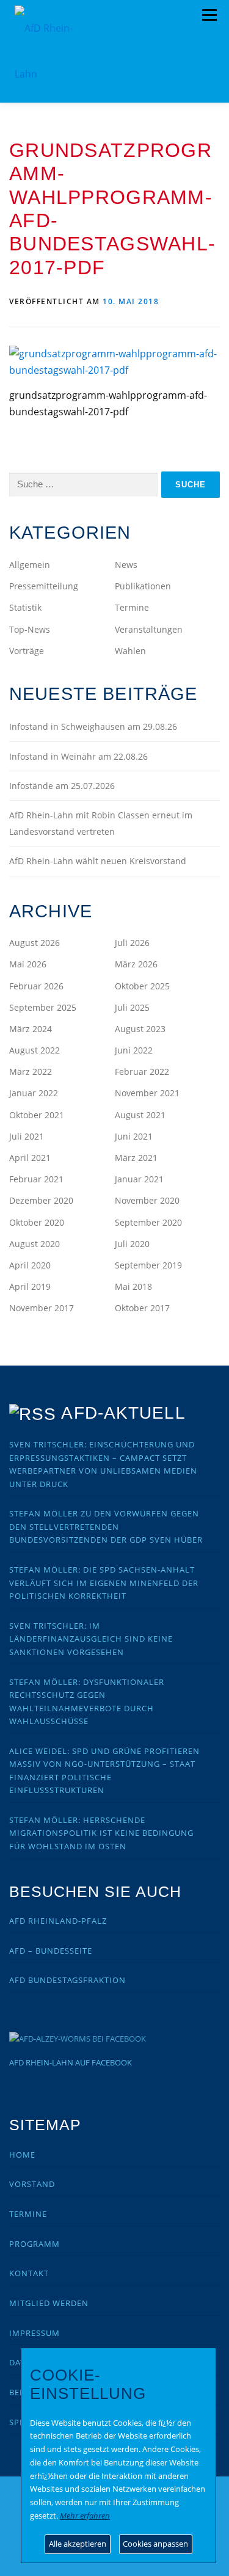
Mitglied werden (49, 2303)
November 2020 (147, 1200)
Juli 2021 (27, 1136)
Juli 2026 (132, 943)
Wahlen (130, 651)
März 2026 (136, 964)
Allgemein (30, 565)
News (126, 565)
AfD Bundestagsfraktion (67, 1980)
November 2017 (42, 1308)
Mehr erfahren (85, 2516)
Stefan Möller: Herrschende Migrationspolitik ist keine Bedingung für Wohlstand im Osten (101, 1833)
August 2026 (35, 943)
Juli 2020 (132, 1244)
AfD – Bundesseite (51, 1951)
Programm (35, 2244)
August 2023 (140, 1029)
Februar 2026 (36, 986)
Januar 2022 (34, 1093)
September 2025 (43, 1007)
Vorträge (27, 651)
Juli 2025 (132, 1007)
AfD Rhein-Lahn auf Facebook (71, 2062)
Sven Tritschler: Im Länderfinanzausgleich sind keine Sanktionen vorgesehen (91, 1639)
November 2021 (147, 1093)
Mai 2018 (133, 1286)
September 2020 (148, 1222)
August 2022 (35, 1050)
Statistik (25, 607)
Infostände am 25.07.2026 (62, 786)
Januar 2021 (139, 1179)
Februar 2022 (142, 1072)
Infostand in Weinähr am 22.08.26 (78, 756)
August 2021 (140, 1115)
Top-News (30, 629)
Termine (132, 607)
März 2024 (31, 1029)
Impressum (35, 2333)
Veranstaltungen (149, 629)
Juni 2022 (134, 1050)
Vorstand (32, 2184)
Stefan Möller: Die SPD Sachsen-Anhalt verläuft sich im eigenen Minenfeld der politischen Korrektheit (104, 1583)
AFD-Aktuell (123, 1413)
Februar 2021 (36, 1179)
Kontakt (29, 2273)
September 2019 (148, 1265)
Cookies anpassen (155, 2544)
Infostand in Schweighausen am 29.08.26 (93, 726)
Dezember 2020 (41, 1200)
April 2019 (30, 1286)
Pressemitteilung (44, 586)
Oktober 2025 (142, 986)
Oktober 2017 (142, 1308)
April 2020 (30, 1265)
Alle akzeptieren (78, 2544)
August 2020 (35, 1244)
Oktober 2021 (37, 1115)
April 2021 (30, 1158)
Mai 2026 (28, 964)
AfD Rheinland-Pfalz (58, 1921)
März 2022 (31, 1072)
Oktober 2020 (37, 1222)
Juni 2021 (134, 1136)
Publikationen (143, 586)
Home (22, 2155)
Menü (209, 15)
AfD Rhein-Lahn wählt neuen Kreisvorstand (98, 861)
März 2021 (136, 1158)
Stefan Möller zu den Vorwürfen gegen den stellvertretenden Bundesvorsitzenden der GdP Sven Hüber (106, 1526)
